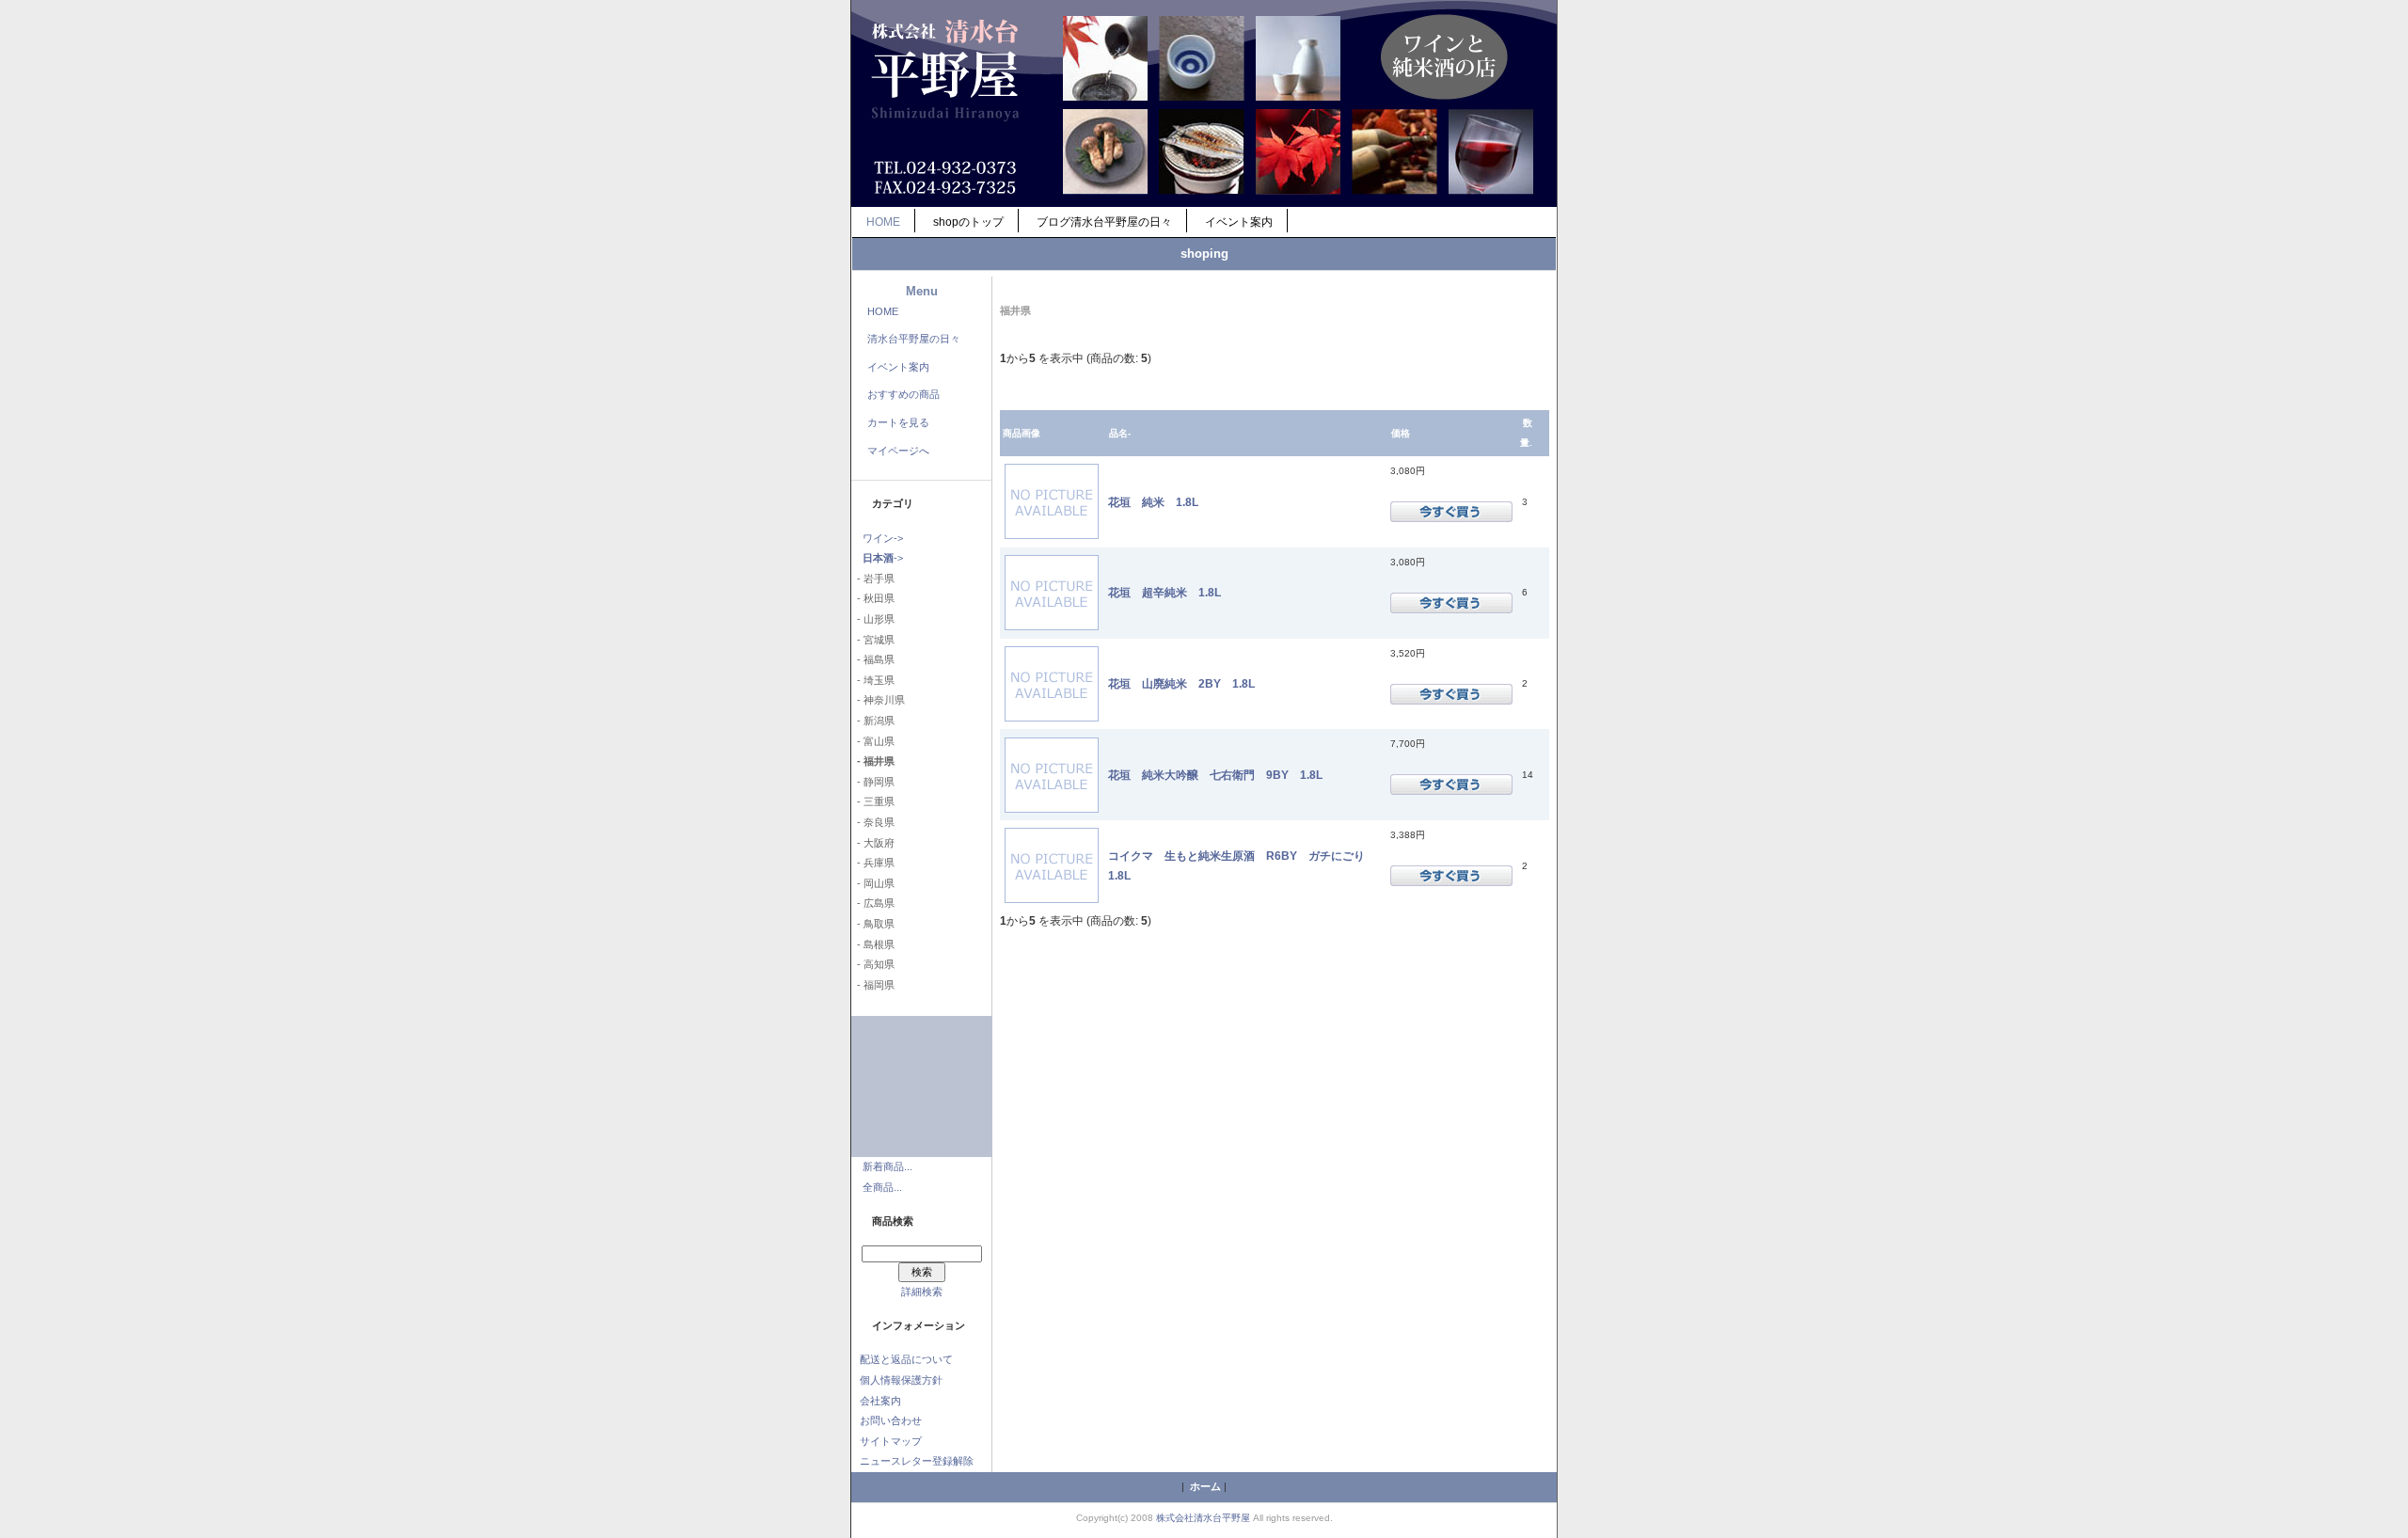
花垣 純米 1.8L (1153, 502)
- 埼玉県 (873, 680)
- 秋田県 (873, 598)
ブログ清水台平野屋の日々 (1104, 222)
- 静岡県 (873, 782)
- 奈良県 (873, 822)
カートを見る (898, 422)
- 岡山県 (873, 883)
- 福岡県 (873, 985)
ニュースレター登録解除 (917, 1461)
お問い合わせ (891, 1420)
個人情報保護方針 (901, 1380)
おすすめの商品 (903, 394)
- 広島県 (873, 903)
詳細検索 (922, 1292)
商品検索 (893, 1221)
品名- (1120, 433)
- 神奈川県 (878, 700)
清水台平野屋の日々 (914, 339)
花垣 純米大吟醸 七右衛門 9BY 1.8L (1215, 775)
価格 (1401, 433)
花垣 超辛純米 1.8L (1164, 592)
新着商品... (887, 1166)
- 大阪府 (873, 843)
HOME (883, 222)
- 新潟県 (873, 721)
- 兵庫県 (873, 863)
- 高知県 (873, 964)
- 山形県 (873, 619)
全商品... (882, 1187)
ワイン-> (883, 538)
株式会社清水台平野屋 (1203, 1518)
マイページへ (898, 451)
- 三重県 (873, 801)
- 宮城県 (873, 640)
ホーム (1205, 1486)
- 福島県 (873, 659)
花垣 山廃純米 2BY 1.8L (1181, 683)
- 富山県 (873, 741)
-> (883, 558)
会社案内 (880, 1401)
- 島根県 (873, 944)
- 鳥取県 (873, 924)
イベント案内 (1239, 222)
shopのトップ (968, 222)
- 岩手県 (873, 579)
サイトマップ (891, 1441)
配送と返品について (906, 1359)
